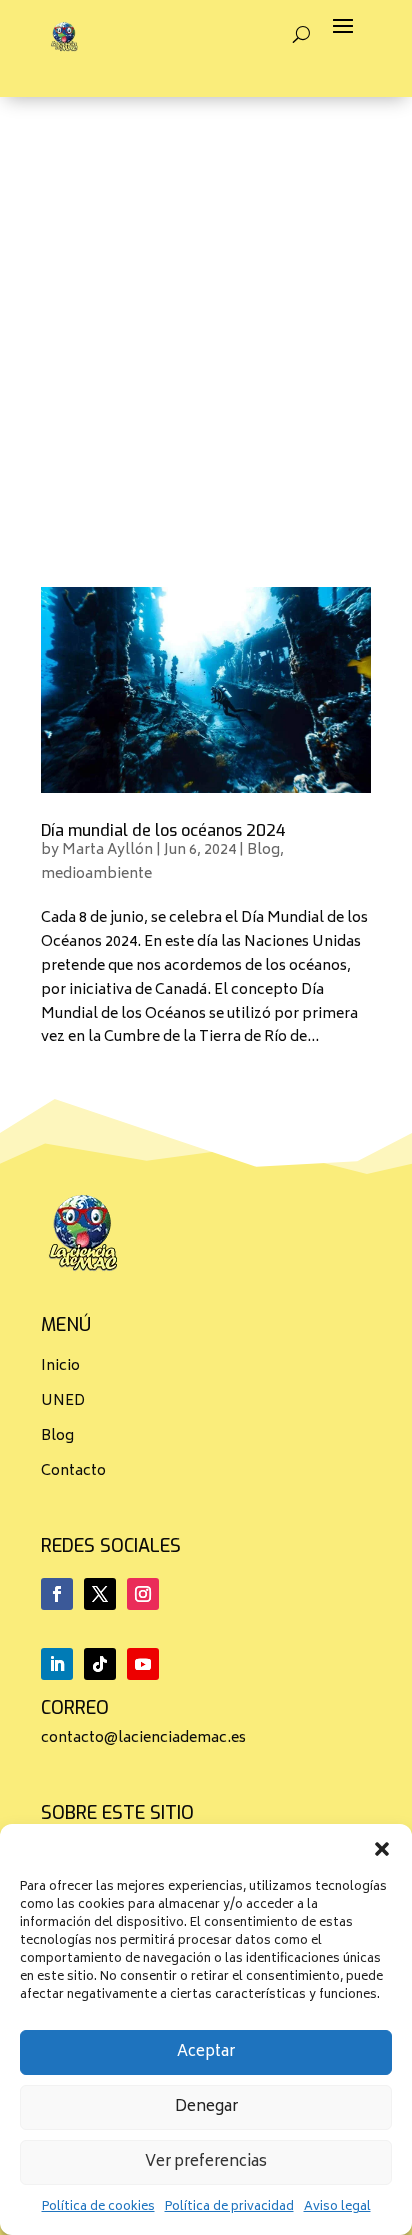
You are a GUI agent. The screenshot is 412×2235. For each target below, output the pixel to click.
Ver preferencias (206, 2162)
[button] (382, 1849)
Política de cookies (98, 2207)
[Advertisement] (206, 313)
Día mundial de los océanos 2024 (163, 830)
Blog (263, 850)
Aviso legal (337, 2207)
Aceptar (206, 2052)
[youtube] (143, 1664)
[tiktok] (100, 1664)
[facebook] (57, 1594)
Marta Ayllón (107, 850)
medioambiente (96, 874)
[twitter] (100, 1594)
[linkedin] (57, 1664)
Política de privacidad (229, 2207)
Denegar (206, 2107)
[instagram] (143, 1594)
